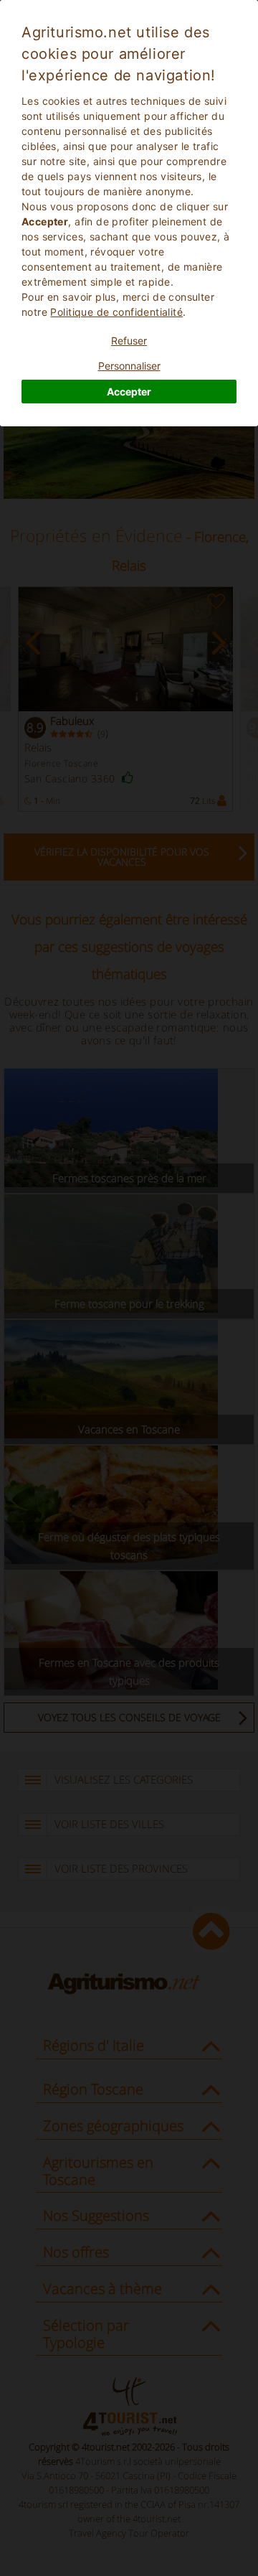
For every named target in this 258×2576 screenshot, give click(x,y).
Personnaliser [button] (129, 366)
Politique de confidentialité (116, 312)
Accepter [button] (129, 392)
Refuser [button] (129, 341)
